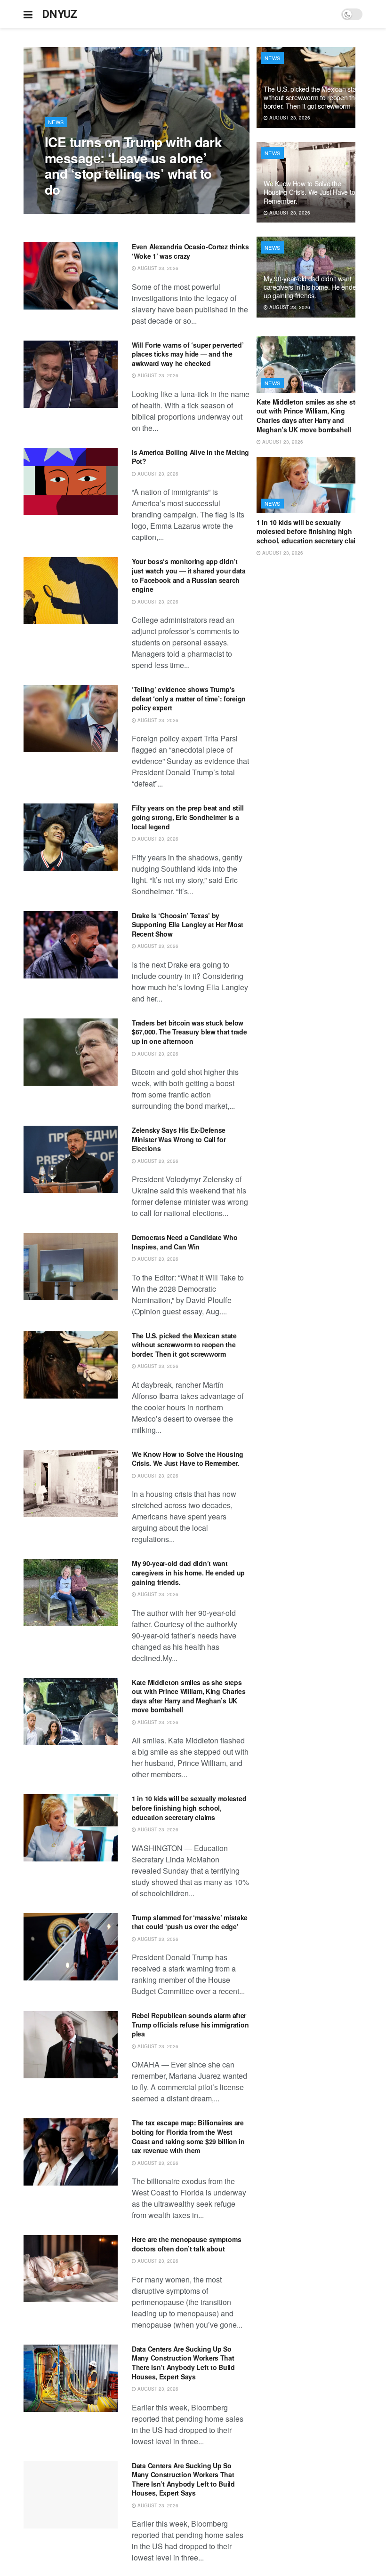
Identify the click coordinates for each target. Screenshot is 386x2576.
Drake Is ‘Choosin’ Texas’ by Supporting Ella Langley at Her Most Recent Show (188, 925)
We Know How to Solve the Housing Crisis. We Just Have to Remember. (188, 1459)
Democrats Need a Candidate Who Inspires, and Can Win (185, 1242)
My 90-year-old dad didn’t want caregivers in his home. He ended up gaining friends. (188, 1572)
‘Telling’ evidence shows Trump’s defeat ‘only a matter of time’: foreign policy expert (189, 698)
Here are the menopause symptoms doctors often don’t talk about (186, 2244)
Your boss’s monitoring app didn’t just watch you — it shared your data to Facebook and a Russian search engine (189, 575)
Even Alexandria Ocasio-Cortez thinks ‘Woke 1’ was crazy (190, 251)
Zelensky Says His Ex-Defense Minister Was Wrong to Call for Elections (179, 1139)
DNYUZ (60, 14)
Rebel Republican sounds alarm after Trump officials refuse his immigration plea (190, 2024)
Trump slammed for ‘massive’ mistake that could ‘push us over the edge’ (190, 1922)
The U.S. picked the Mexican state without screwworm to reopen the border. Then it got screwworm (184, 1345)
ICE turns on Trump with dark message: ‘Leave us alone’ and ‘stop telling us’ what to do (133, 166)
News (56, 122)
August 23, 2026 (70, 209)
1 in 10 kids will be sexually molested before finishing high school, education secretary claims (189, 1808)
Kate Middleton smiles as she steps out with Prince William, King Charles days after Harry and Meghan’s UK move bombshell (189, 1696)
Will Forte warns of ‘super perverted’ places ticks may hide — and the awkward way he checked (188, 354)
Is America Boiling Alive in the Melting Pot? (190, 457)
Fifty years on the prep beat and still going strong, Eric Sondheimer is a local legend (188, 817)
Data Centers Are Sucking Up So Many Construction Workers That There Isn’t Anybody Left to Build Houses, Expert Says (183, 2363)
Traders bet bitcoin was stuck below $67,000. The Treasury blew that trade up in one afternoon (189, 1032)
